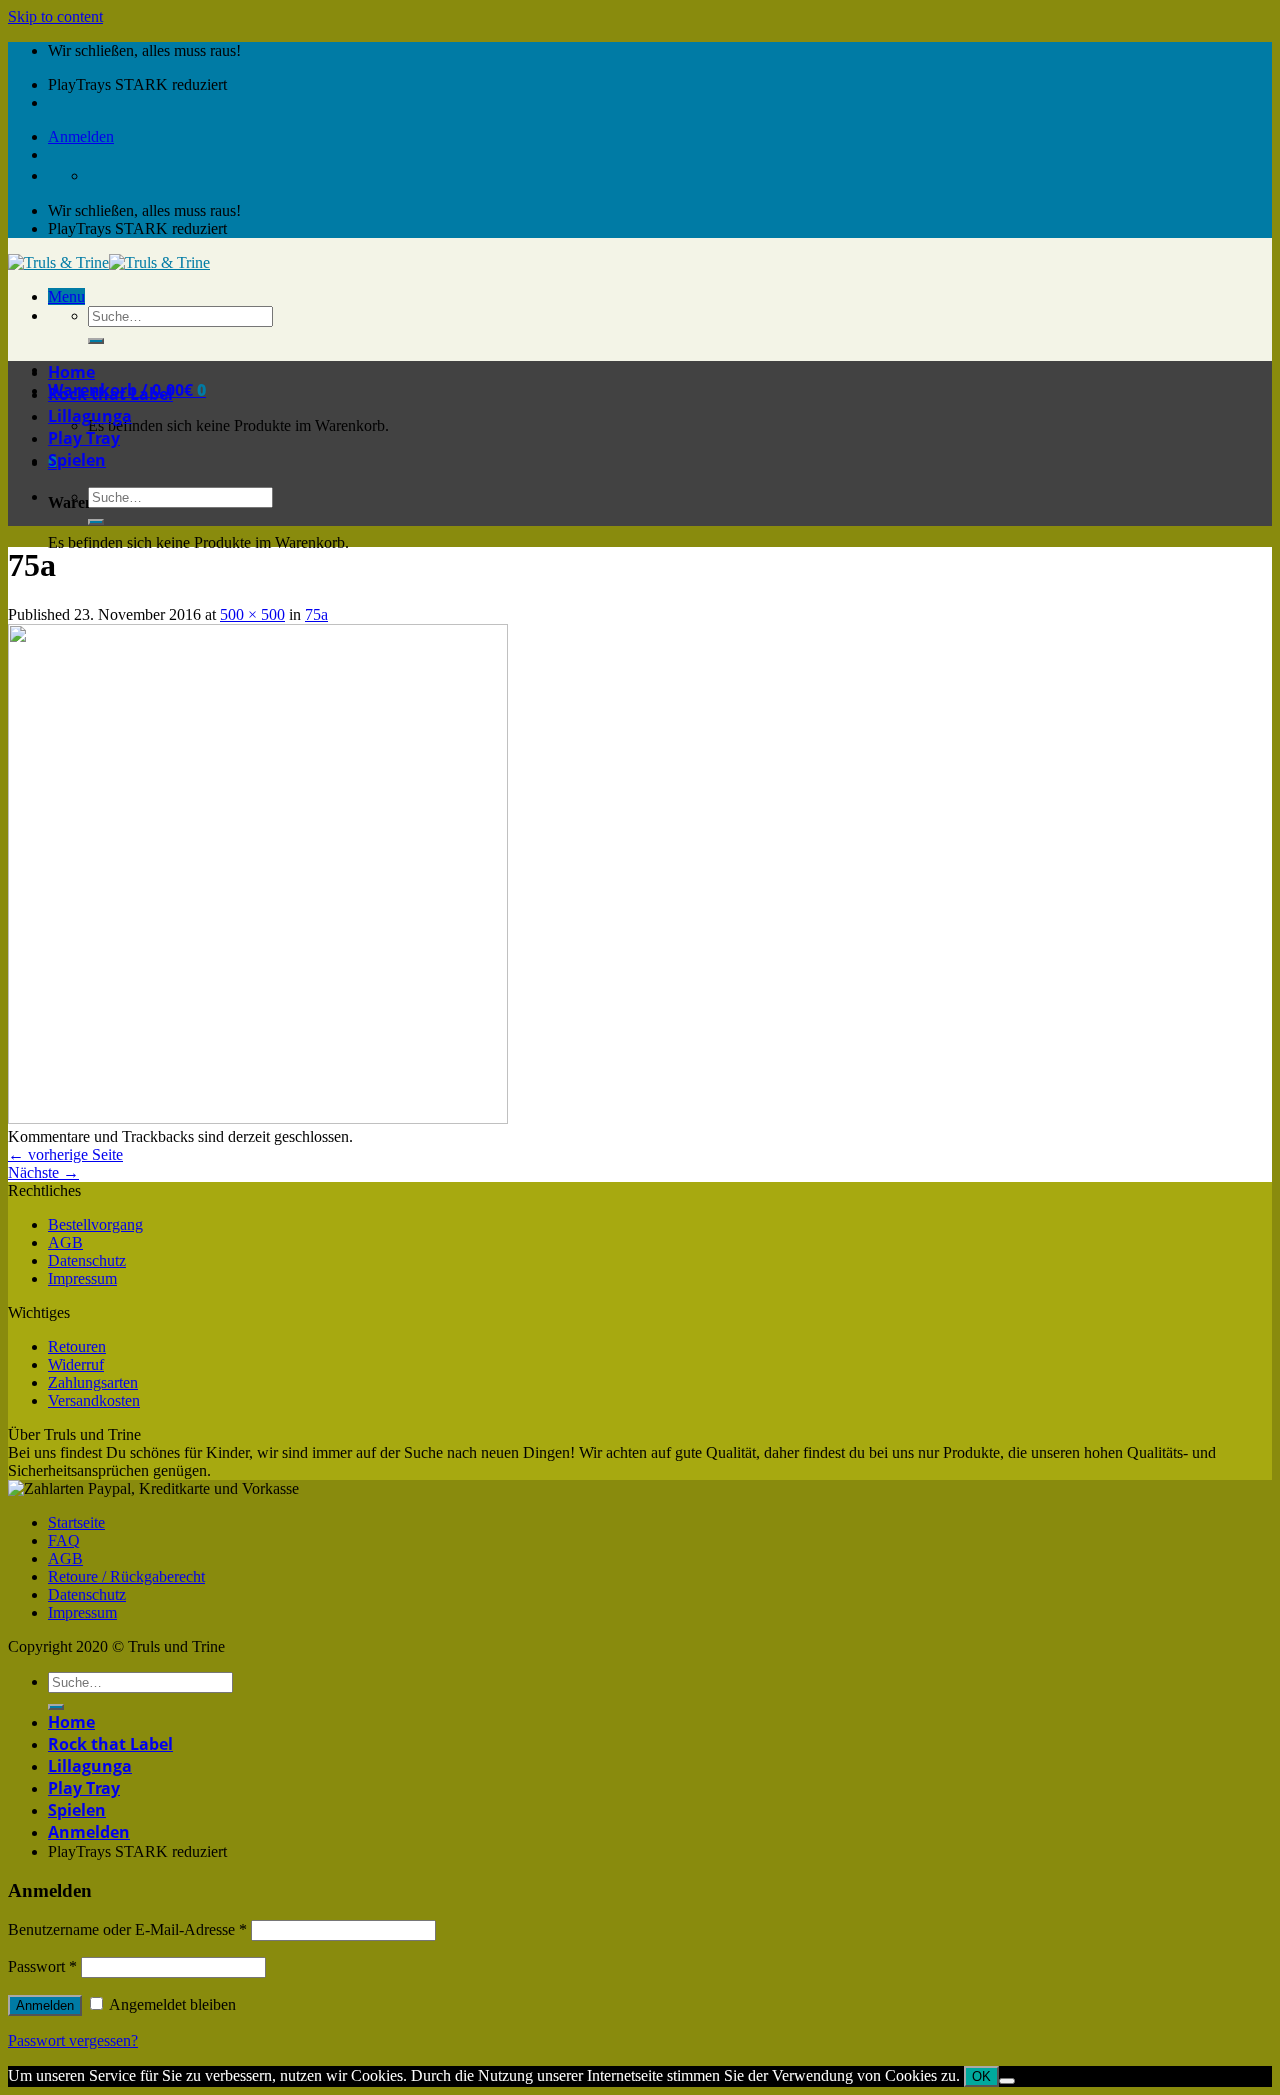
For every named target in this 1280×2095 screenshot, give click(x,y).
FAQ (64, 1540)
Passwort (42, 1966)
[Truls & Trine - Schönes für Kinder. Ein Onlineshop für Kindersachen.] (109, 262)
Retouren (77, 1346)
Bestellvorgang (95, 1224)
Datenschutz (87, 1260)
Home (71, 372)
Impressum (82, 1278)
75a (316, 614)
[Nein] (1007, 2081)
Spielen (77, 460)
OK (981, 2076)
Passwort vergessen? (73, 2040)
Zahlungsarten (93, 1382)
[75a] (258, 1118)
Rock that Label (110, 394)
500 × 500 (252, 614)
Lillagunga (90, 416)
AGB (65, 1242)
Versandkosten (94, 1400)
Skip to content (55, 16)
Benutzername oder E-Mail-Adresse (127, 1929)
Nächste (43, 1172)
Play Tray (84, 438)
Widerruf (76, 1364)
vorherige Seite (65, 1154)
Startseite (76, 1522)
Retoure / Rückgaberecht (126, 1576)
